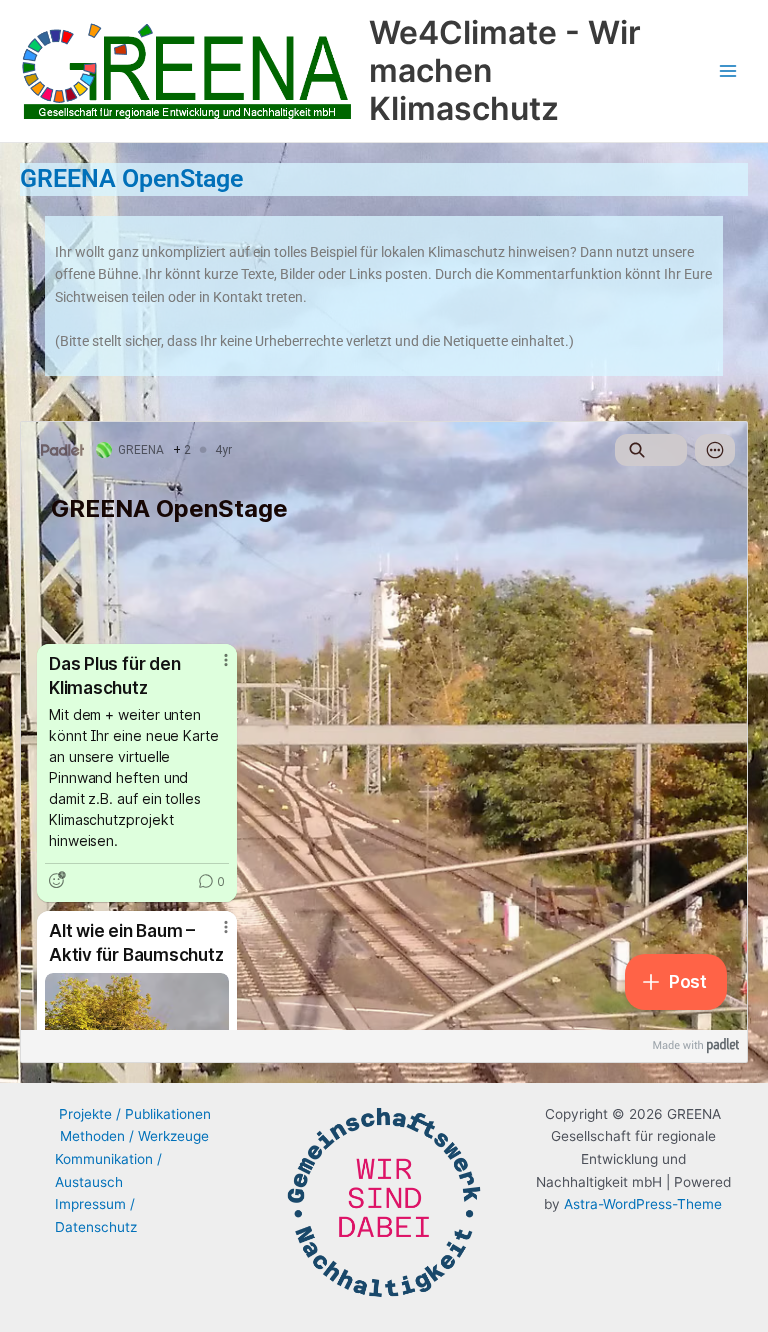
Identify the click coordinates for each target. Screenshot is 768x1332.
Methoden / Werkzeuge (134, 1136)
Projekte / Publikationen (135, 1114)
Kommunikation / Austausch (108, 1170)
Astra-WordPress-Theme (643, 1204)
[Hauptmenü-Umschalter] (728, 71)
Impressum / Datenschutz (96, 1215)
